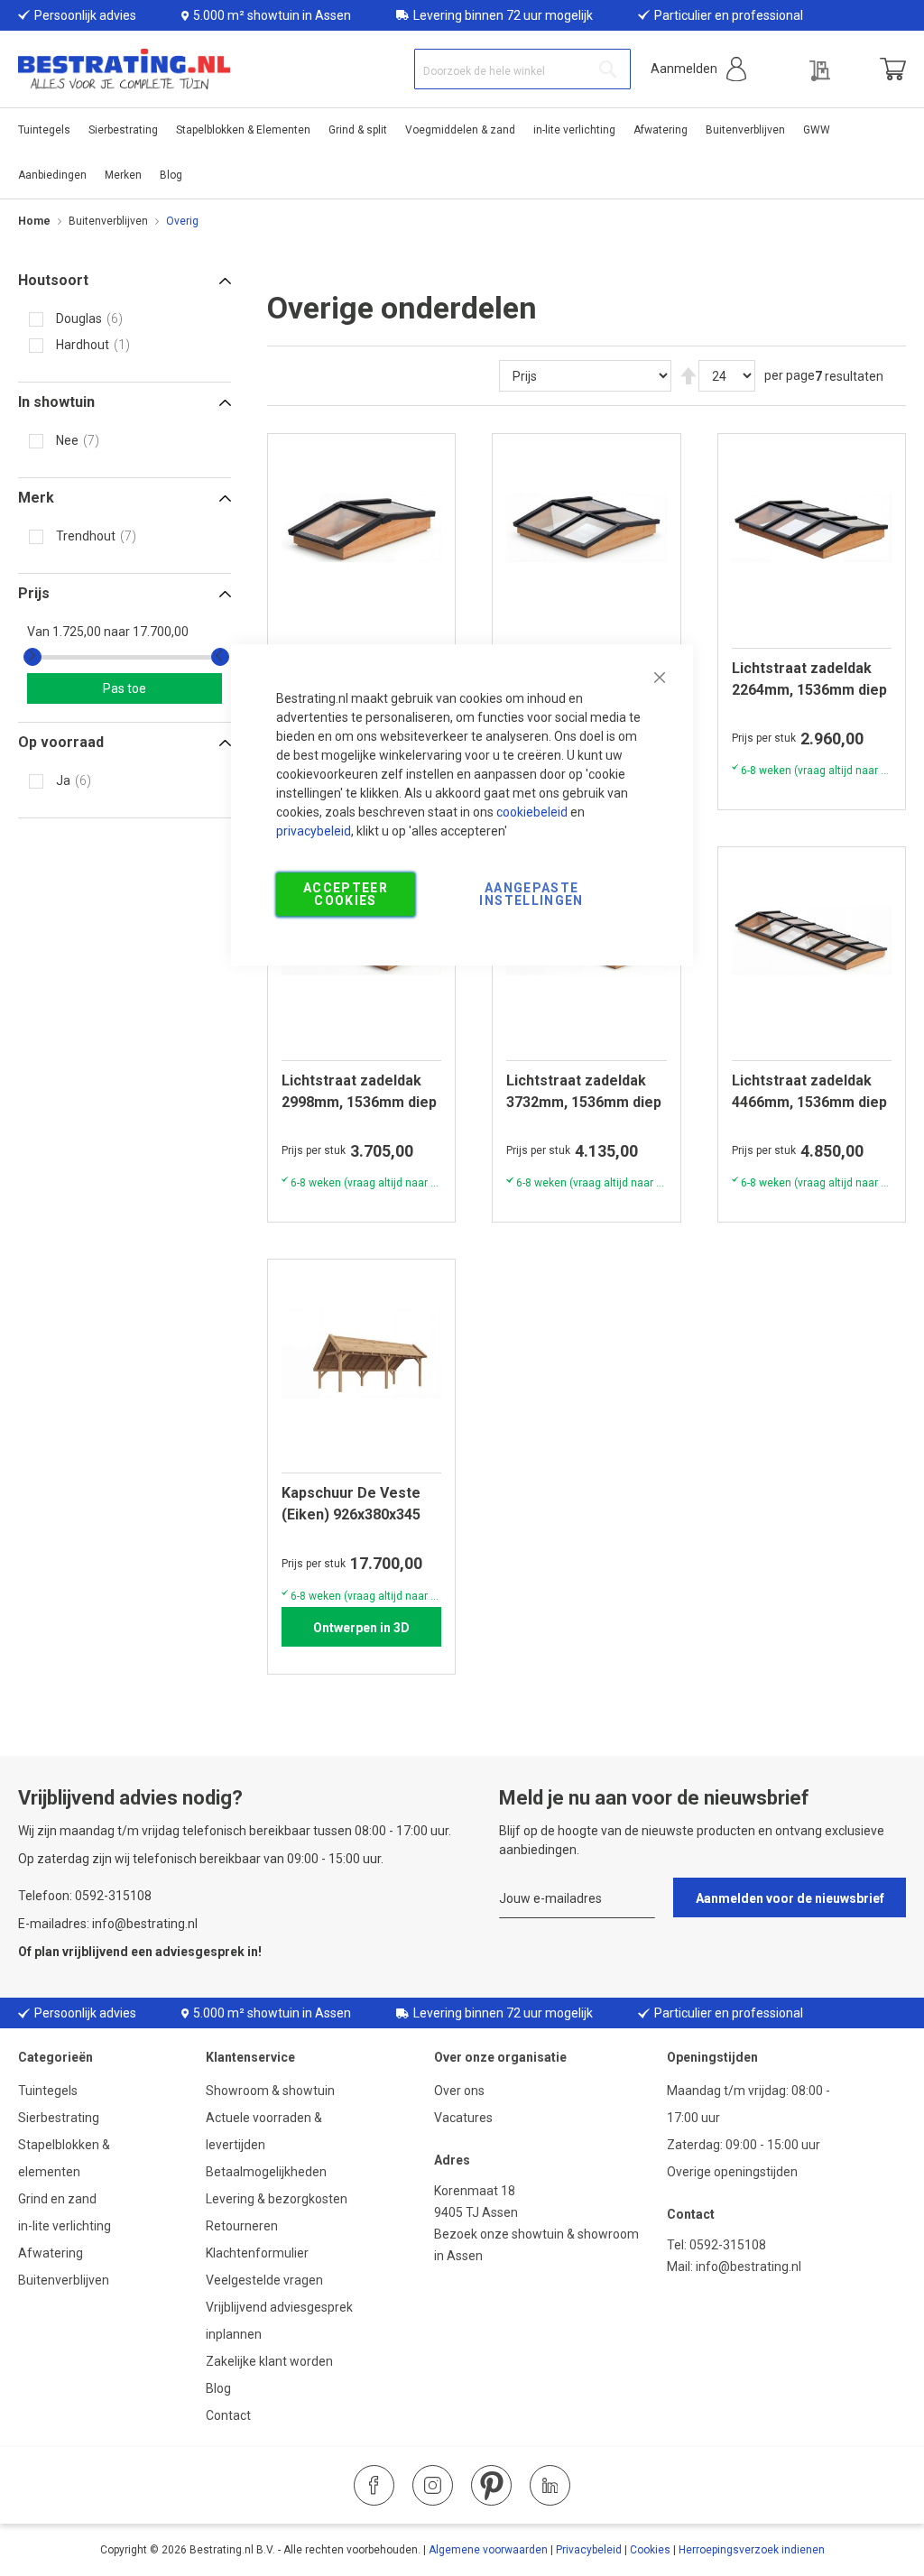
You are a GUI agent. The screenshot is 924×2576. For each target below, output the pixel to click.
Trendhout (86, 536)
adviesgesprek (200, 1952)
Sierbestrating (59, 2118)
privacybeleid (314, 831)
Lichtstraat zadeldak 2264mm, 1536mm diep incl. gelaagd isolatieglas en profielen (809, 679)
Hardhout (83, 345)
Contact (228, 2415)
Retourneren (242, 2226)
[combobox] (522, 69)
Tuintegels (48, 2091)
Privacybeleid (589, 2550)
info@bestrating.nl (748, 2267)
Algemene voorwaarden (488, 2550)
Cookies (650, 2550)
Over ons (459, 2091)
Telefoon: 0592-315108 (85, 1896)
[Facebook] (374, 2485)
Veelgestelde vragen (264, 2280)
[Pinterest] (491, 2485)
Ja (63, 780)
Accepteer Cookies (346, 894)
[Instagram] (433, 2485)
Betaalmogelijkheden (266, 2172)
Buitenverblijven (108, 221)
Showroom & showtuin (270, 2091)
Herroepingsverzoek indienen (752, 2550)
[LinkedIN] (550, 2485)
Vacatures (463, 2118)
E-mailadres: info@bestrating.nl (108, 1924)
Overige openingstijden (732, 2172)
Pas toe (125, 688)
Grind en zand (57, 2199)
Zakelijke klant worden (269, 2361)
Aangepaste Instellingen (531, 894)
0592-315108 (728, 2245)
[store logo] (124, 69)
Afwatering (51, 2253)
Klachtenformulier (259, 2253)
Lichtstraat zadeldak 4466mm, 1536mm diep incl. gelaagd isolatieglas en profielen (809, 1092)
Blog (218, 2388)
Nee (67, 440)
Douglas (79, 319)
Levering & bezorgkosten (277, 2199)
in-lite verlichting (65, 2226)
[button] (698, 69)
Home (34, 221)
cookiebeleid (532, 812)
